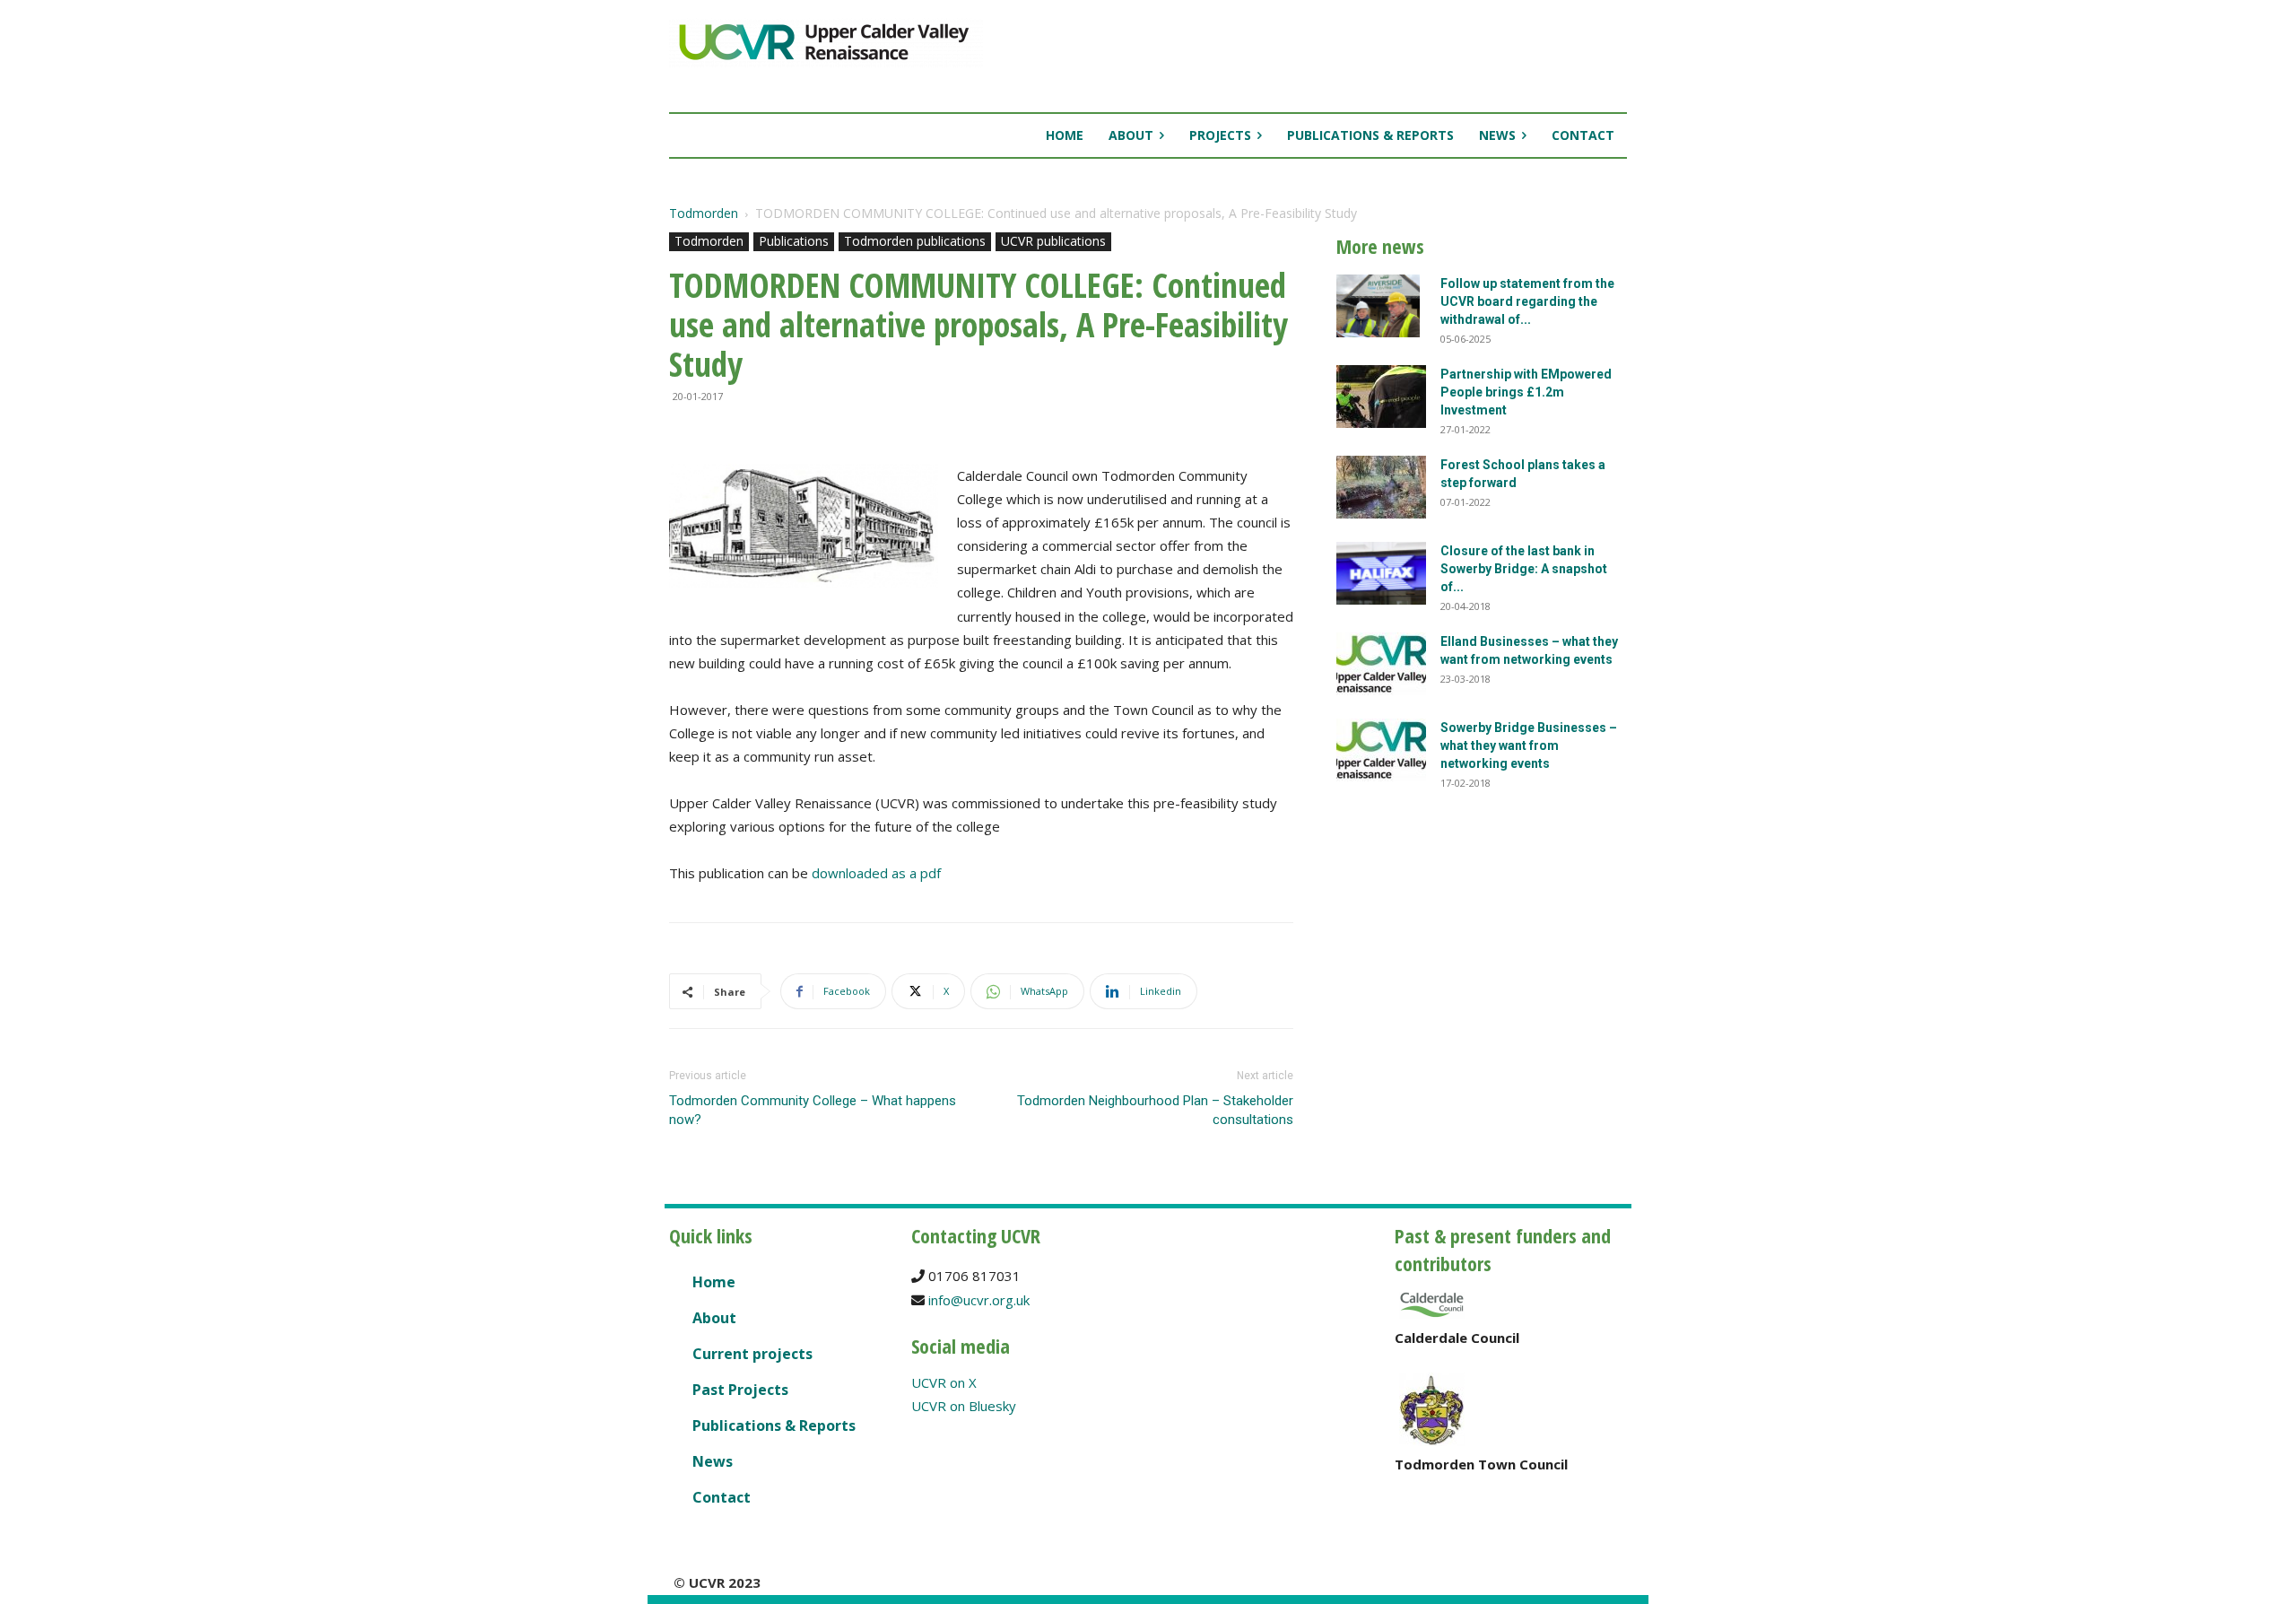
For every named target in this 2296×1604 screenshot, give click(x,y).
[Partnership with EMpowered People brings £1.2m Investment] (1381, 397)
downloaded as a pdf (876, 873)
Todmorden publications (915, 241)
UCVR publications (1053, 241)
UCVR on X (944, 1382)
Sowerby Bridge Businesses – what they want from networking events (1529, 745)
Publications (794, 241)
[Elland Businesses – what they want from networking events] (1381, 664)
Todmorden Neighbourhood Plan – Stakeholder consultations (1155, 1110)
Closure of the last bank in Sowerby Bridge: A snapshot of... (1524, 569)
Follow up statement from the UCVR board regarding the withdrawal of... (1527, 301)
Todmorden (704, 213)
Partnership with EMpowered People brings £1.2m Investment (1526, 392)
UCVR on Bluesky (964, 1406)
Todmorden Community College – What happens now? (813, 1110)
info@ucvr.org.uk (979, 1300)
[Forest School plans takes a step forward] (1381, 487)
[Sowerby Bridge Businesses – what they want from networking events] (1381, 750)
